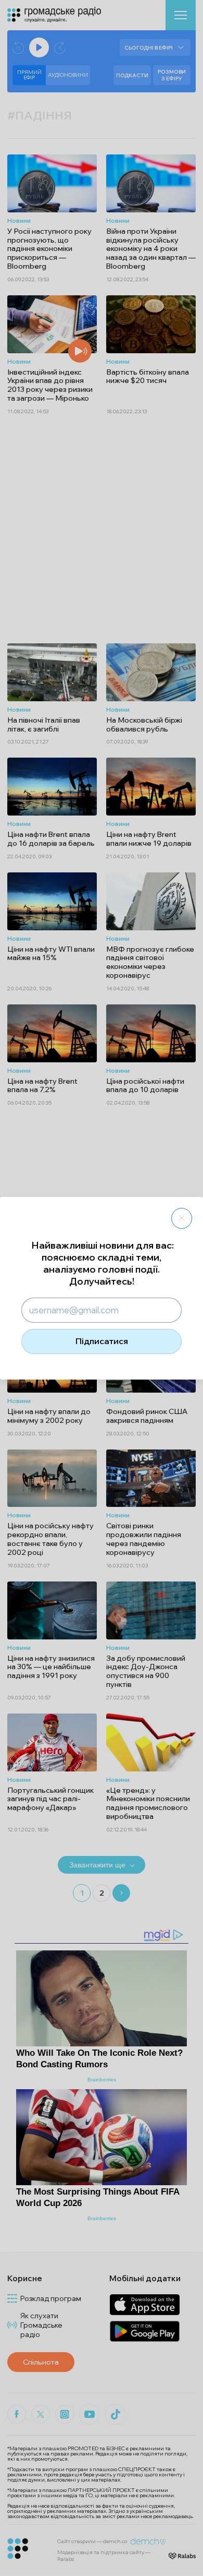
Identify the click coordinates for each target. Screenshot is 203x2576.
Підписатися (102, 1341)
